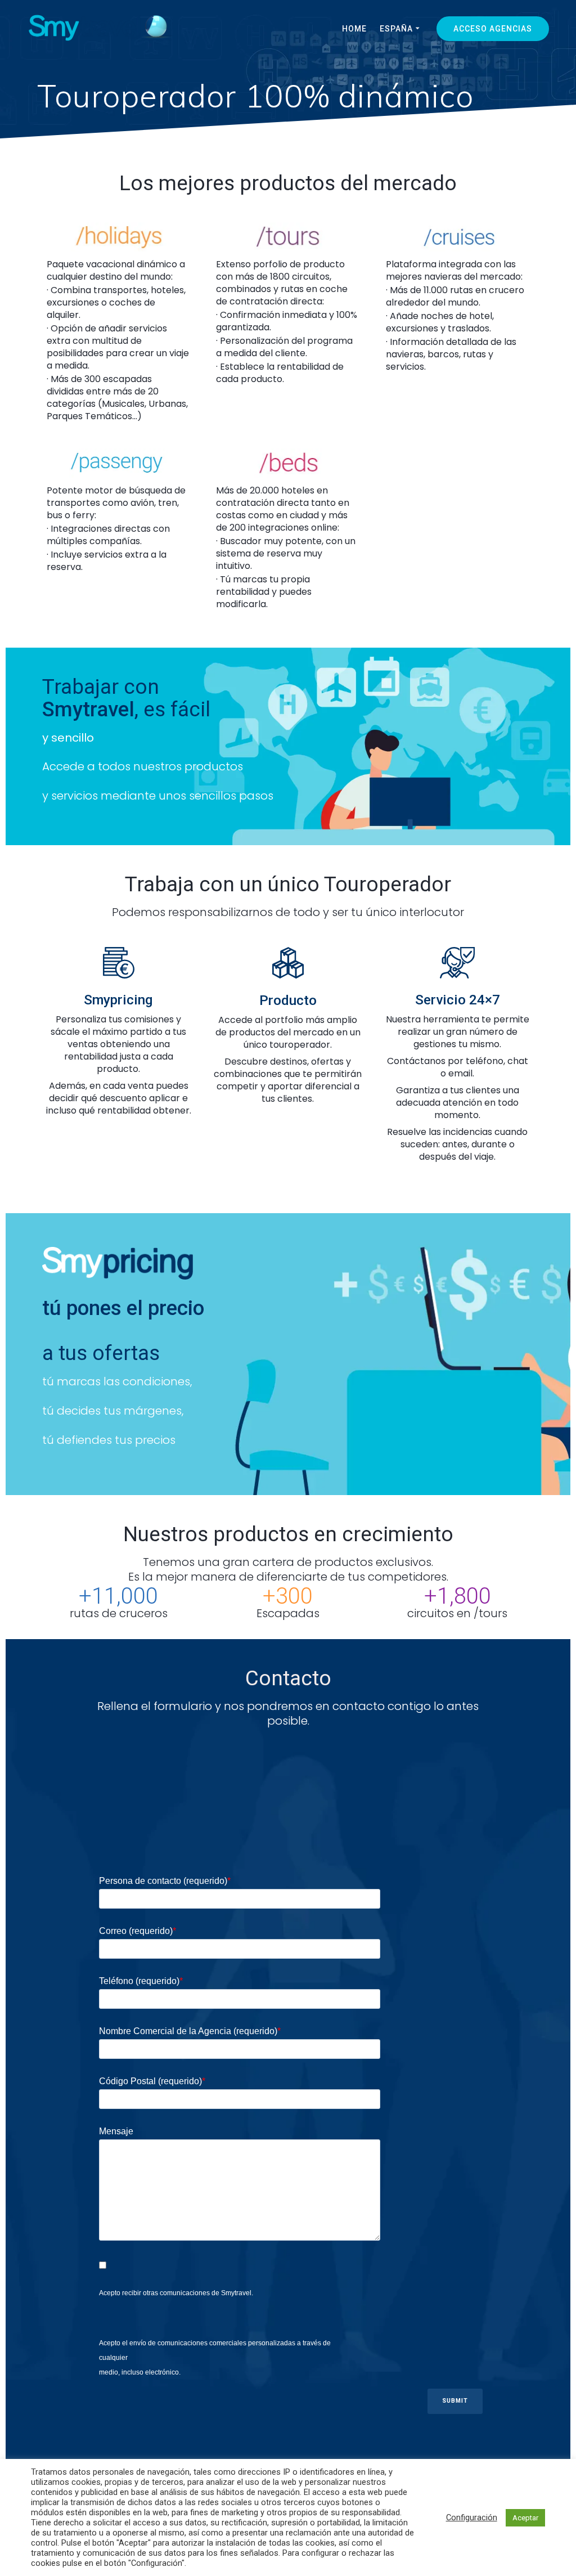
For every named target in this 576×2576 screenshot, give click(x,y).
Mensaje (116, 2131)
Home (354, 29)
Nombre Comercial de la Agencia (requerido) (190, 2031)
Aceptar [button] (525, 2518)
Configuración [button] (472, 2517)
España (396, 29)
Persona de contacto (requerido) (165, 1881)
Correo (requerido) (138, 1931)
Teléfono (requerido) (141, 1981)
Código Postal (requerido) (152, 2081)
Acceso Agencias (493, 29)
